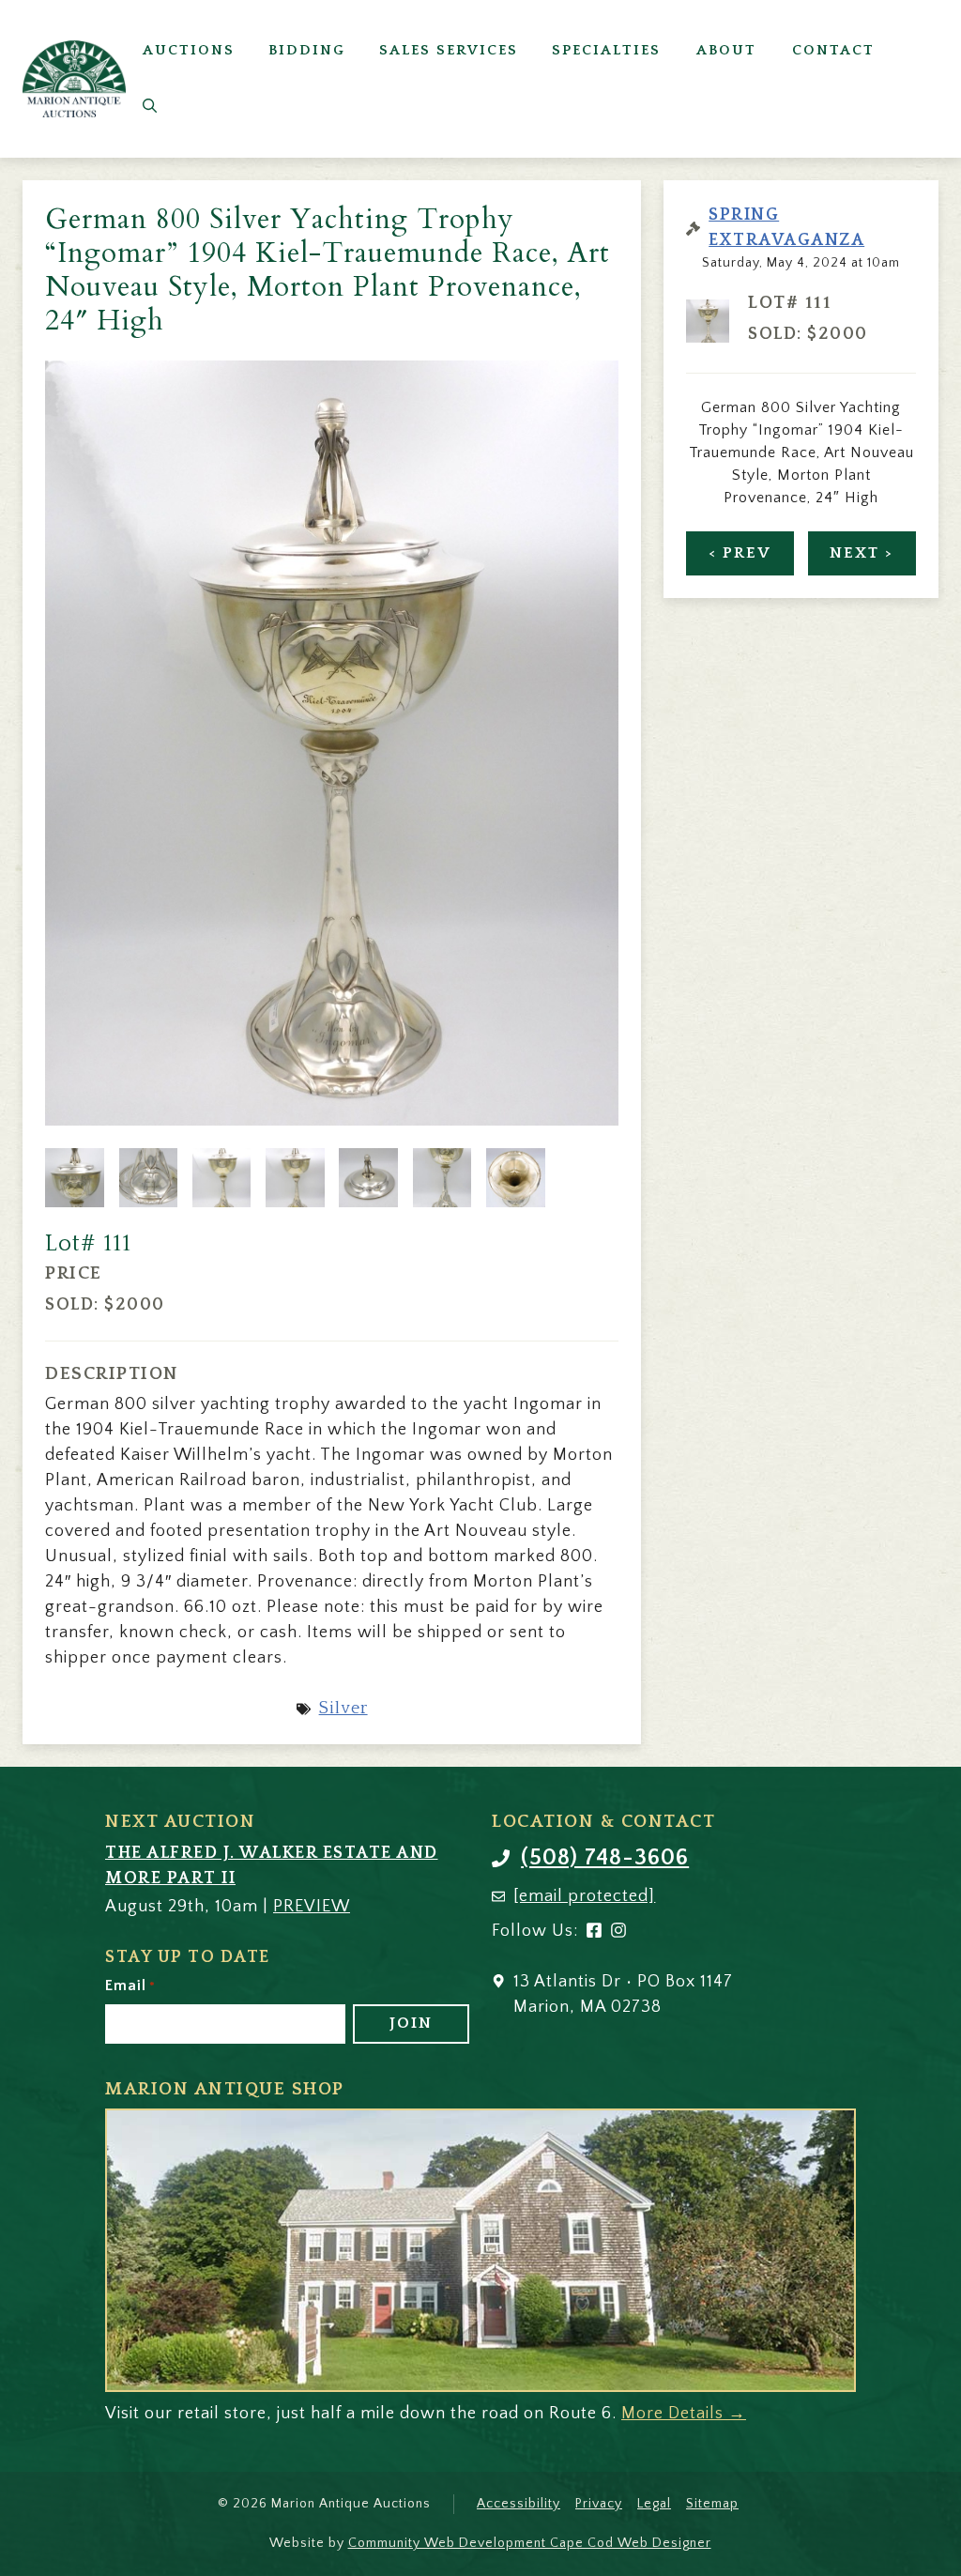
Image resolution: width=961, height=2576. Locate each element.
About (726, 50)
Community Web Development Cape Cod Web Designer (530, 2543)
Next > (862, 553)
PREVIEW (312, 1907)
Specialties (606, 50)
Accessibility (519, 2504)
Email (130, 1986)
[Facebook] (594, 1934)
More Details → (684, 2414)
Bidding (307, 50)
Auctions (189, 50)
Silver (343, 1709)
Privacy (599, 2504)
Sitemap (712, 2504)
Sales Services (449, 50)
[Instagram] (618, 1934)
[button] (150, 107)
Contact (833, 50)
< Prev (740, 553)
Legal (654, 2504)
